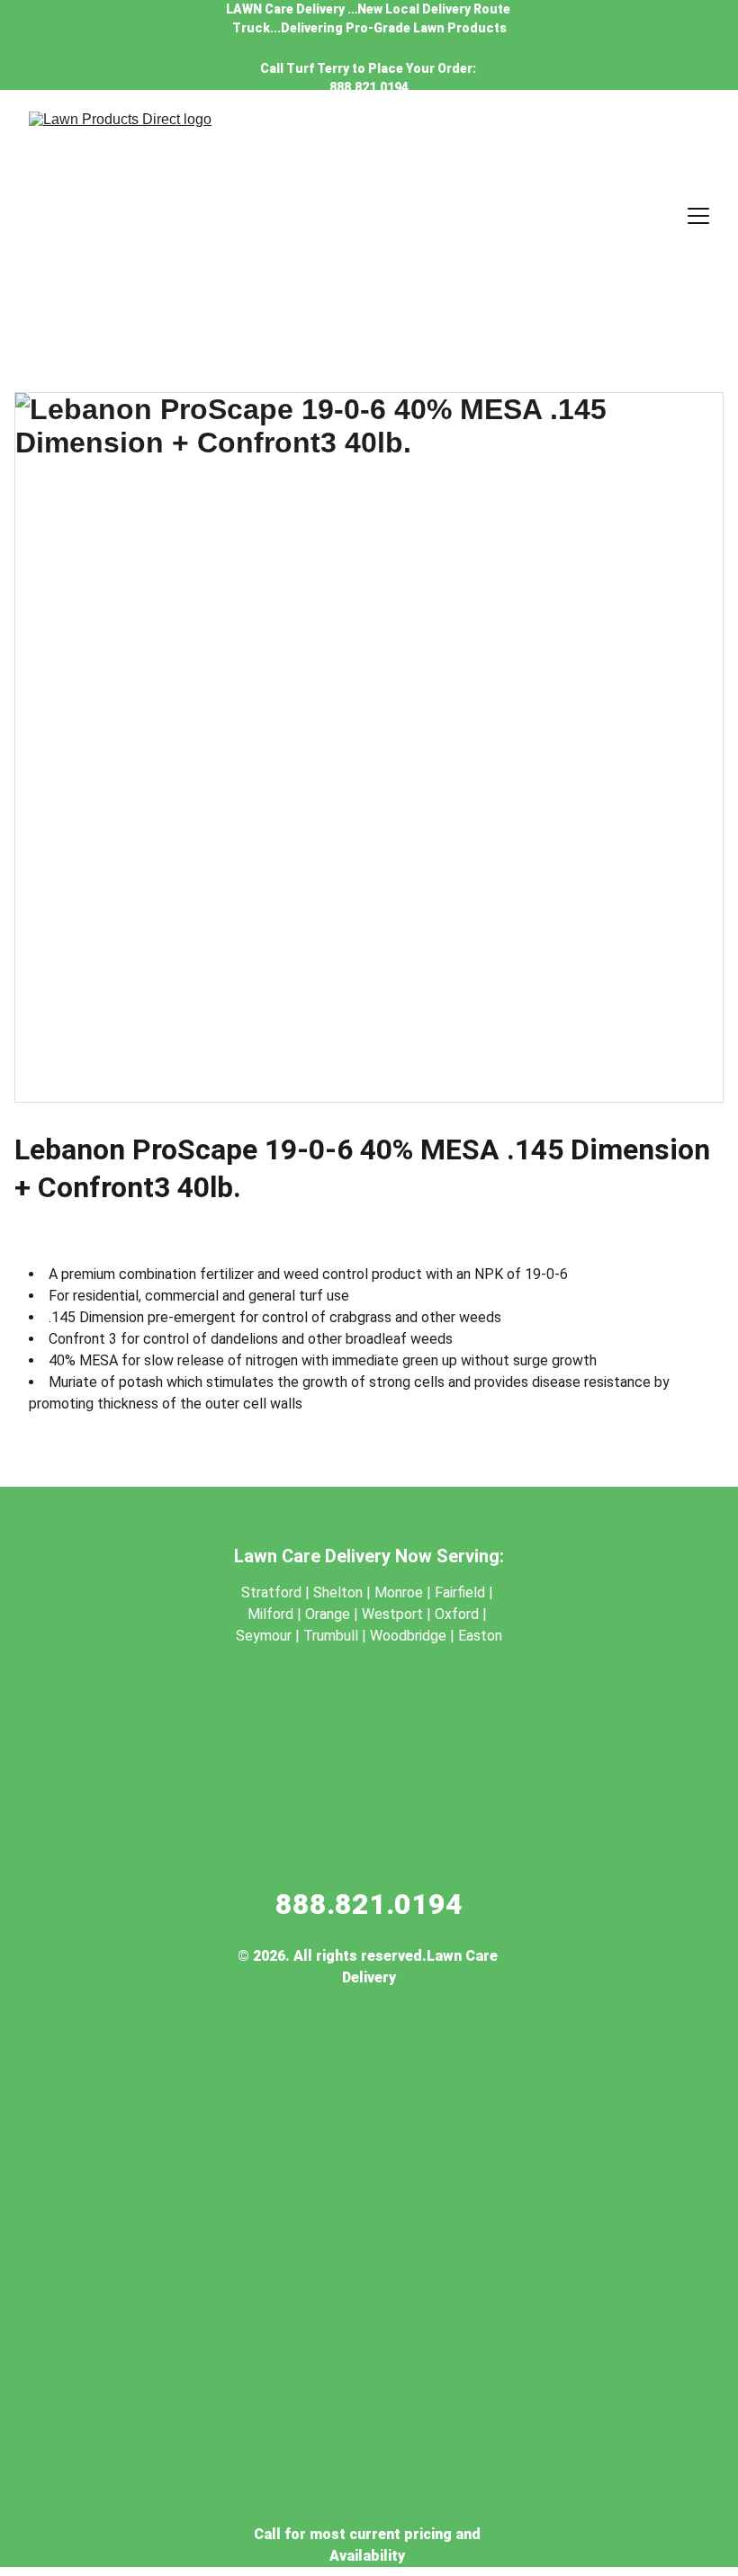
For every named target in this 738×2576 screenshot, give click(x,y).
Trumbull (333, 1636)
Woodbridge (408, 1636)
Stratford (271, 1592)
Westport (394, 1614)
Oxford (457, 1614)
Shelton (338, 1592)
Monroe (399, 1592)
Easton (480, 1636)
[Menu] (698, 216)
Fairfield (460, 1592)
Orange (328, 1614)
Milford (270, 1614)
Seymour (265, 1636)
